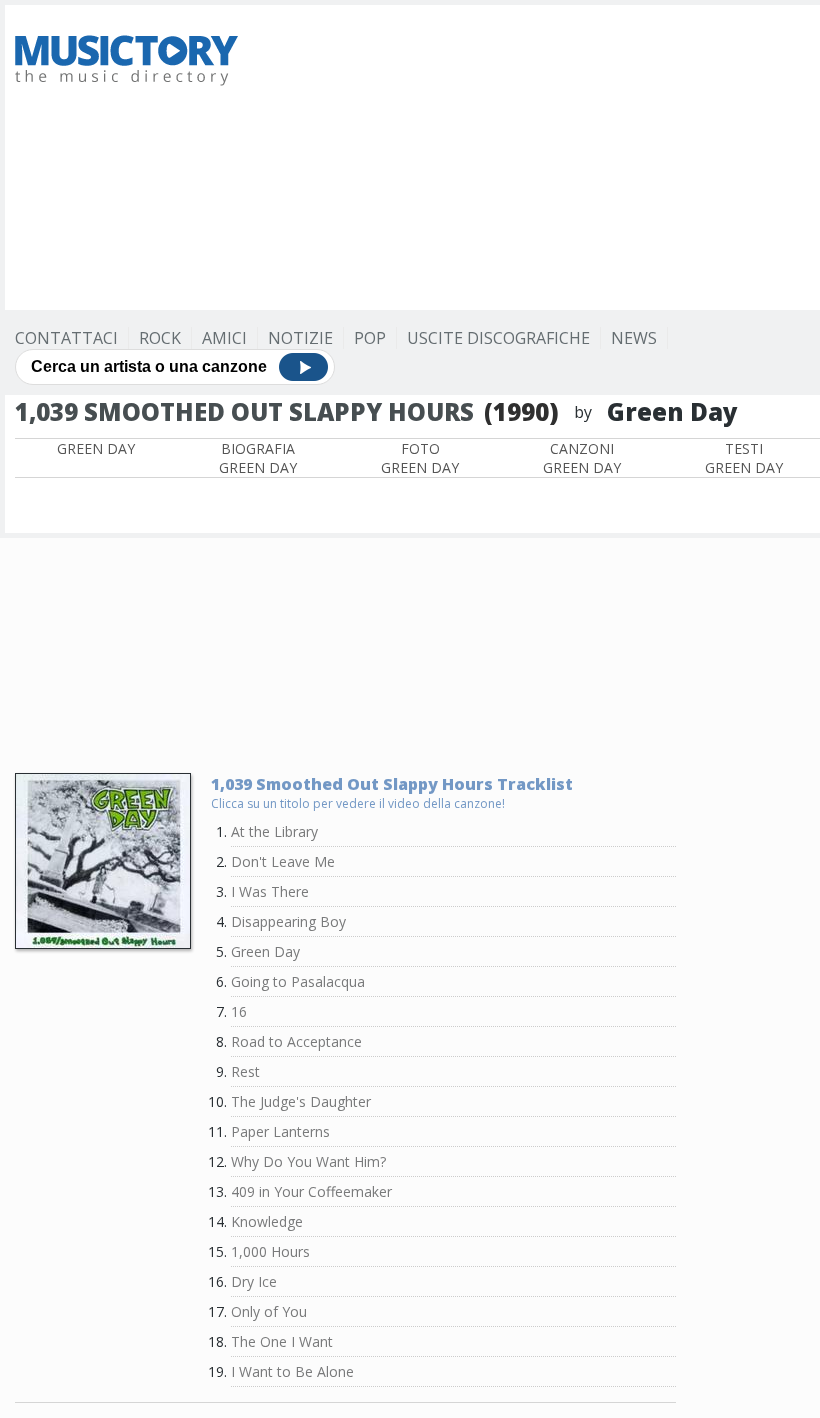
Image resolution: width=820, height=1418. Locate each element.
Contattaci (66, 338)
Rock (160, 338)
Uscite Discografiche (498, 338)
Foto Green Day (420, 458)
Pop (370, 338)
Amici (224, 338)
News (634, 338)
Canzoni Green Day (582, 458)
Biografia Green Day (258, 458)
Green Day (96, 448)
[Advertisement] (541, 155)
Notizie (300, 338)
